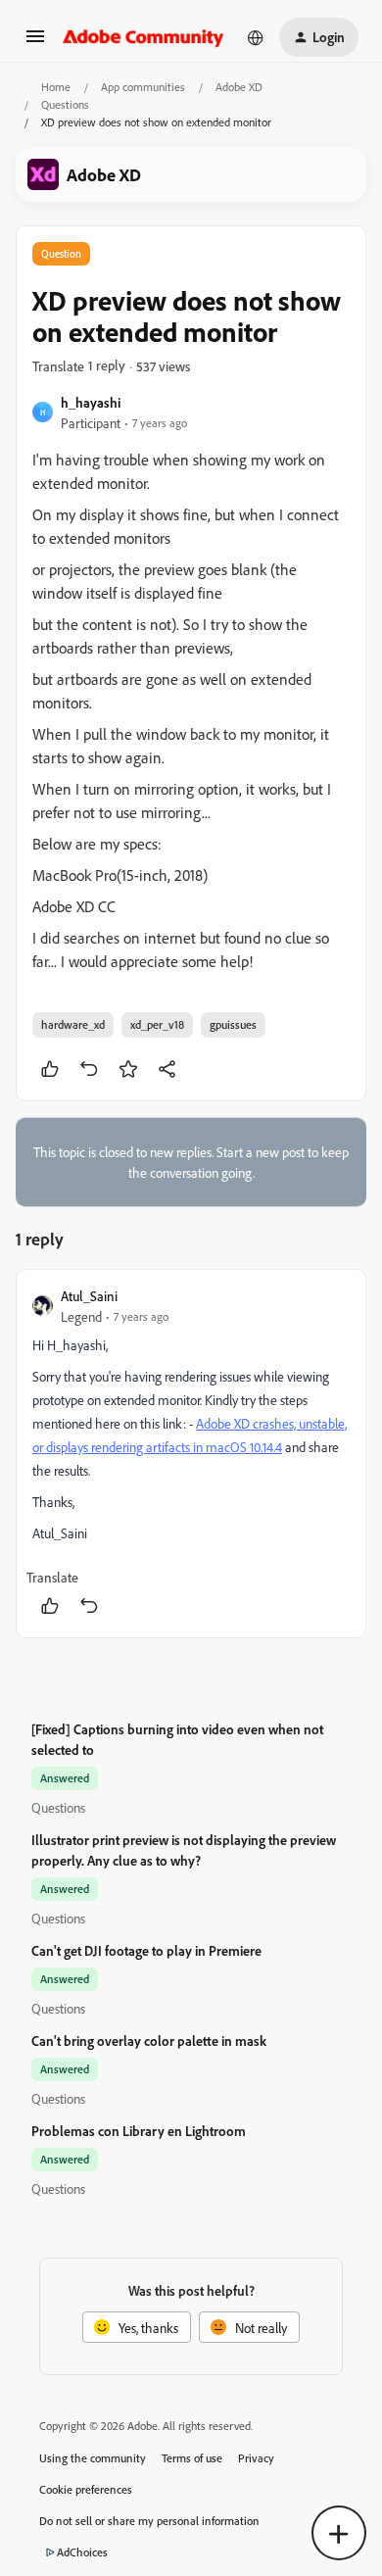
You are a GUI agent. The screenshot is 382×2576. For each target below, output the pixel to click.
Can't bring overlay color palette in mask (149, 2041)
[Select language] (256, 37)
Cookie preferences (86, 2489)
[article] (191, 1454)
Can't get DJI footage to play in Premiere (146, 1950)
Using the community (93, 2458)
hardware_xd (73, 1024)
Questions (65, 104)
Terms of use (192, 2458)
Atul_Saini (89, 1296)
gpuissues (233, 1024)
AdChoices (82, 2552)
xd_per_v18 (157, 1024)
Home (56, 87)
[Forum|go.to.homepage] (143, 37)
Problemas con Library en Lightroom (139, 2131)
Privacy (256, 2458)
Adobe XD (239, 87)
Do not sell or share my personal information (149, 2521)
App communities (143, 87)
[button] (35, 43)
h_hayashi (91, 402)
